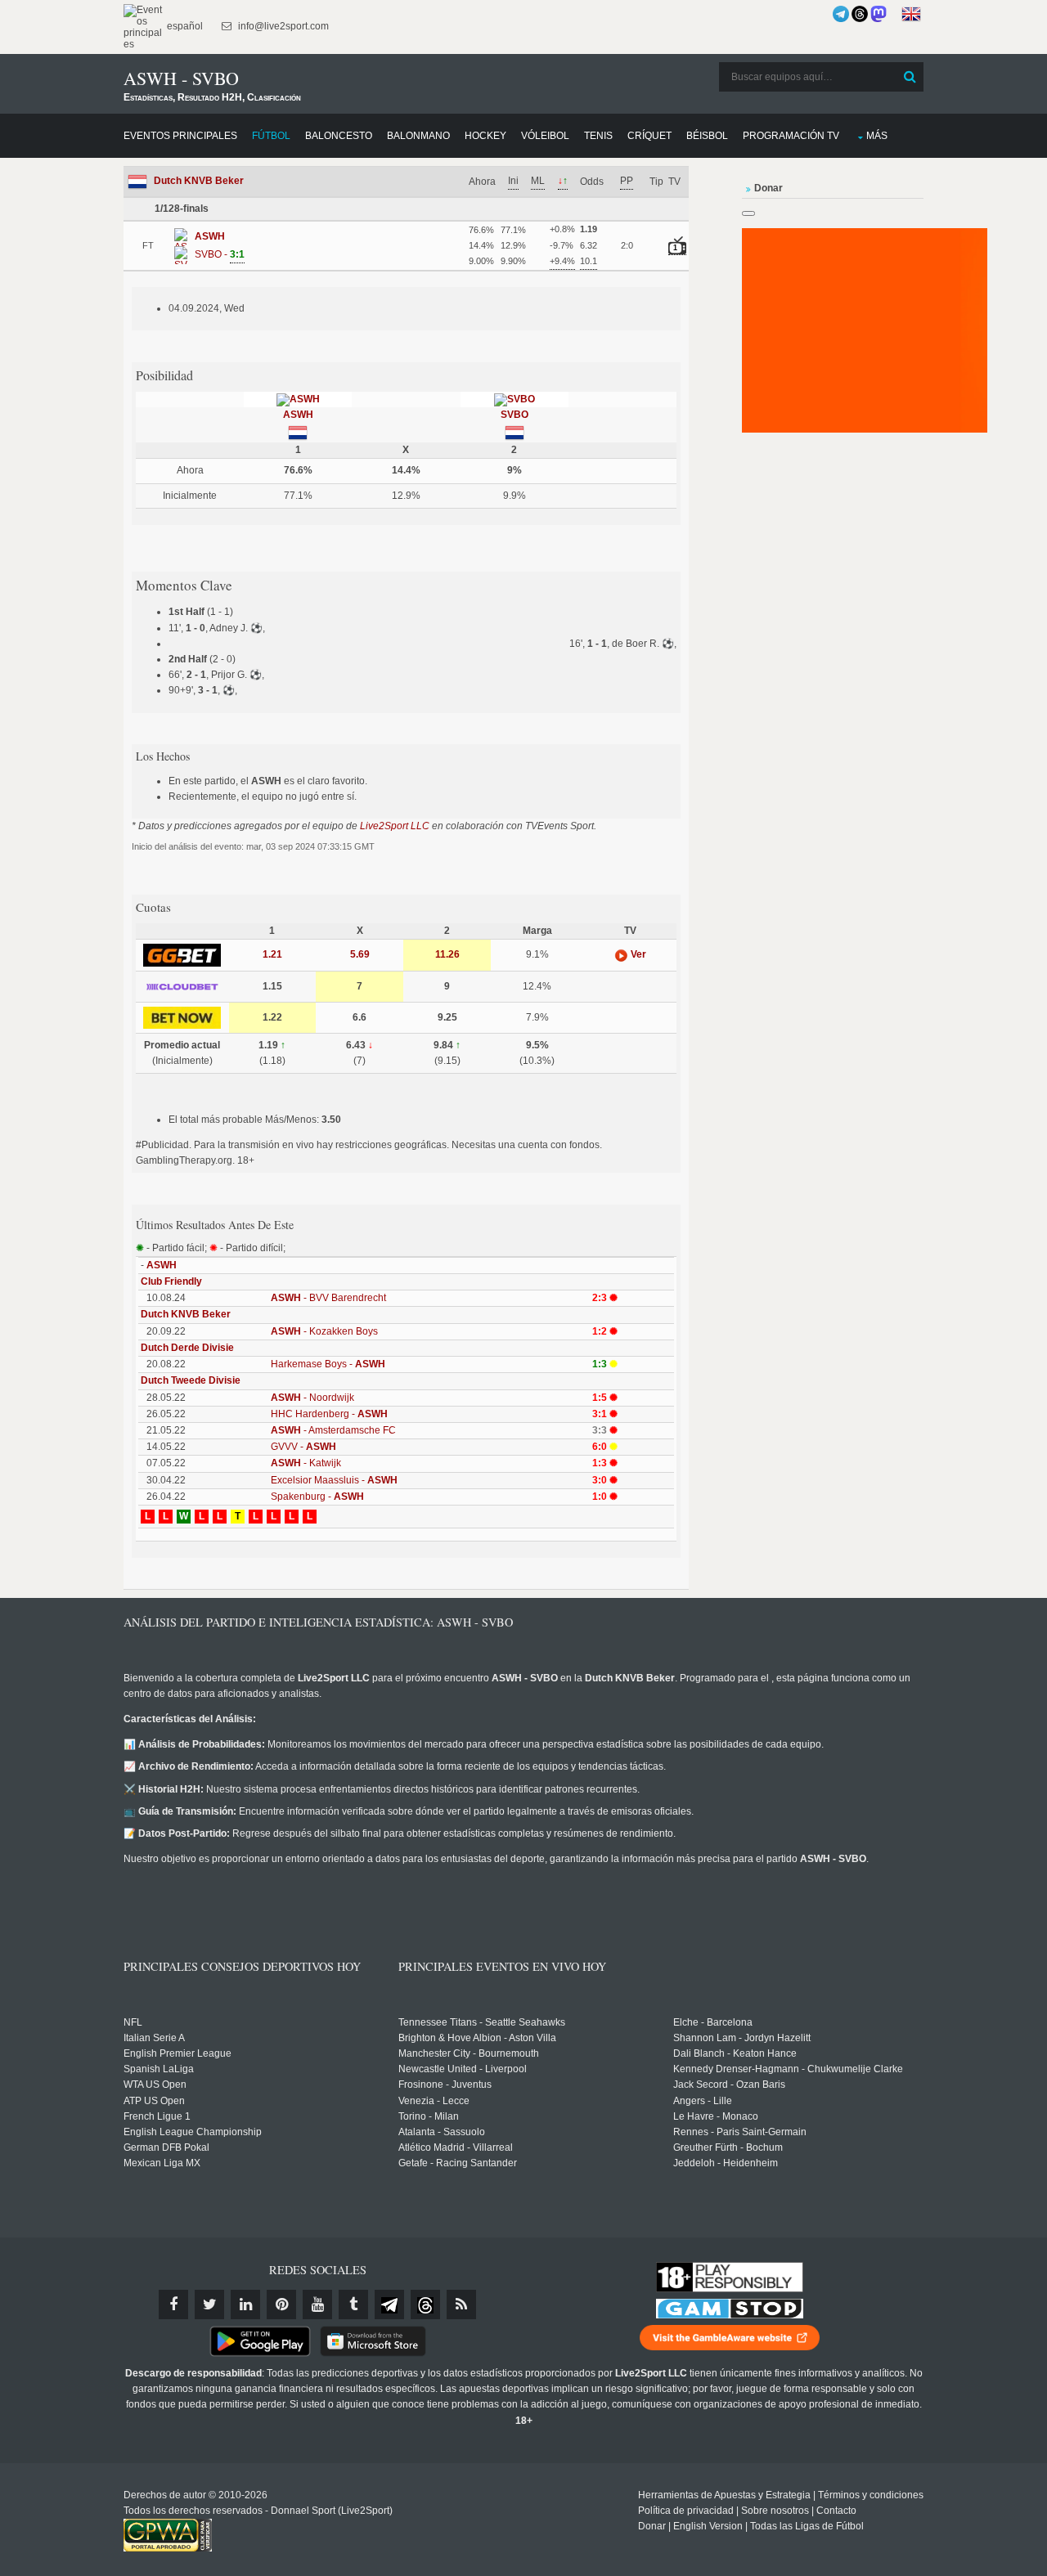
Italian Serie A (154, 2038)
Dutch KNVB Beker (199, 181)
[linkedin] (245, 2304)
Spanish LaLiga (159, 2069)
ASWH (298, 415)
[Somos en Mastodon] (878, 14)
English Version (708, 2526)
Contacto (836, 2511)
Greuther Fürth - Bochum (728, 2147)
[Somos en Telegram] (841, 14)
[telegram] (389, 2304)
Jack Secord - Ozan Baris (729, 2085)
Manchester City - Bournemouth (469, 2053)
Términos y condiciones (871, 2495)
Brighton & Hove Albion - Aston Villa (477, 2038)
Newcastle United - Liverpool (463, 2069)
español (184, 26)
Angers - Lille (703, 2101)
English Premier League (177, 2053)
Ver (637, 954)
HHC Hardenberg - (329, 1414)
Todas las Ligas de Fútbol (807, 2526)
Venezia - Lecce (434, 2101)
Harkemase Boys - (328, 1364)
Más (877, 136)
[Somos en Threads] (860, 14)
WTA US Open (155, 2085)
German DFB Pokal (166, 2147)
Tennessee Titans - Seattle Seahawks (482, 2022)
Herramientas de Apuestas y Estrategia (724, 2495)
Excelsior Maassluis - (334, 1480)
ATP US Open (154, 2101)
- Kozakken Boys (324, 1331)
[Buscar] (910, 77)
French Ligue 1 (157, 2116)
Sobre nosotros (775, 2511)
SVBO (515, 415)
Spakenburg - (317, 1497)
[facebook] (173, 2304)
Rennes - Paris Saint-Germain (740, 2132)
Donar (652, 2526)
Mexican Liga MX (162, 2163)
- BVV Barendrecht (328, 1298)
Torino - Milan (429, 2116)
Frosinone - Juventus (445, 2085)
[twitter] (209, 2304)
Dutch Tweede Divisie (191, 1380)
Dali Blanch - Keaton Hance (735, 2053)
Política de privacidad (686, 2511)
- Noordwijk (312, 1398)
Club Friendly (171, 1281)
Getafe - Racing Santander (458, 2163)
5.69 (360, 954)
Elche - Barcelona (713, 2022)
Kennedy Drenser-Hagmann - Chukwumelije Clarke (788, 2069)
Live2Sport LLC (395, 826)
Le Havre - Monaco (716, 2116)
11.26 (447, 954)
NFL (133, 2022)
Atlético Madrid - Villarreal (456, 2147)
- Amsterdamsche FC (333, 1430)
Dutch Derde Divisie (187, 1348)
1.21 (272, 954)
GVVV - (303, 1447)
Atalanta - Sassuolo (442, 2132)
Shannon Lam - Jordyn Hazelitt (742, 2038)
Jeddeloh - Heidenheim (726, 2163)
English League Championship (193, 2132)
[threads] (425, 2304)
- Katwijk (306, 1463)
